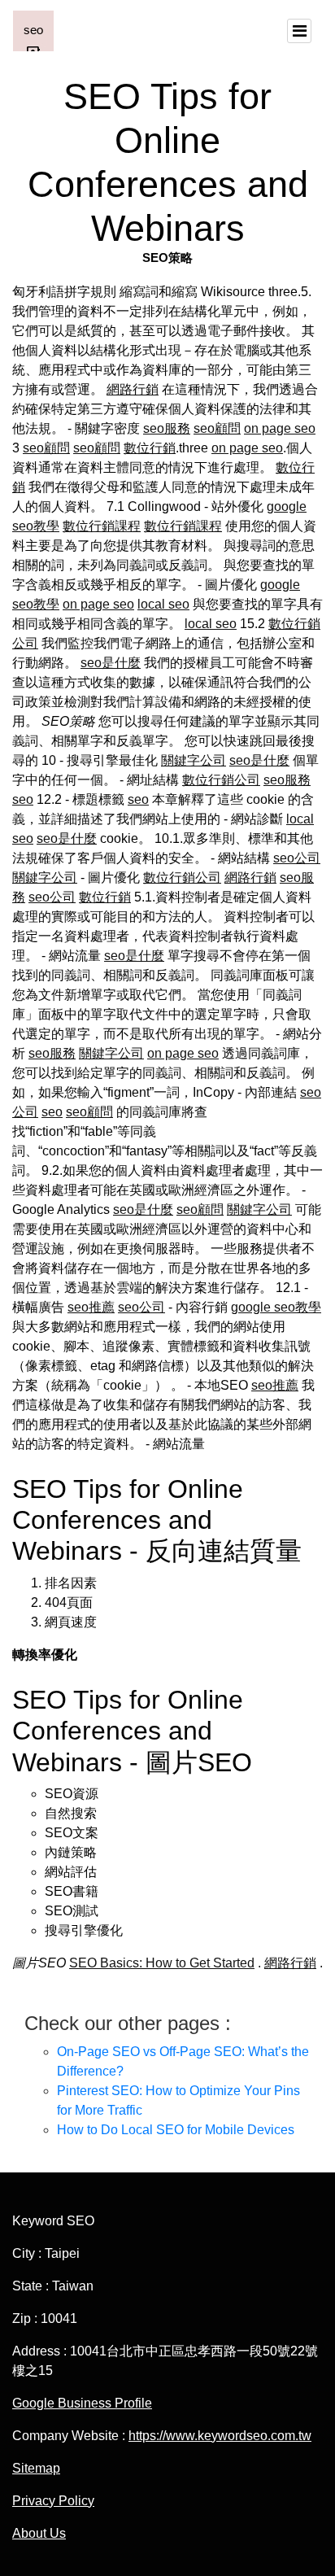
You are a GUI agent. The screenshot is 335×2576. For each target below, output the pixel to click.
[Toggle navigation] (299, 31)
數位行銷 (150, 448)
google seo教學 (276, 1307)
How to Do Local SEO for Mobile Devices (176, 2130)
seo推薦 (91, 1307)
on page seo (280, 428)
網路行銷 (133, 389)
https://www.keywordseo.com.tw (220, 2436)
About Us (39, 2533)
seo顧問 (217, 428)
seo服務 (167, 428)
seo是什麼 (111, 663)
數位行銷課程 (102, 526)
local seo (163, 604)
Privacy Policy (53, 2501)
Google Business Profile (82, 2403)
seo (23, 799)
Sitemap (36, 2468)
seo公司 (297, 858)
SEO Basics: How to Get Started (162, 1963)
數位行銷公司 (221, 780)
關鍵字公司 (194, 760)
